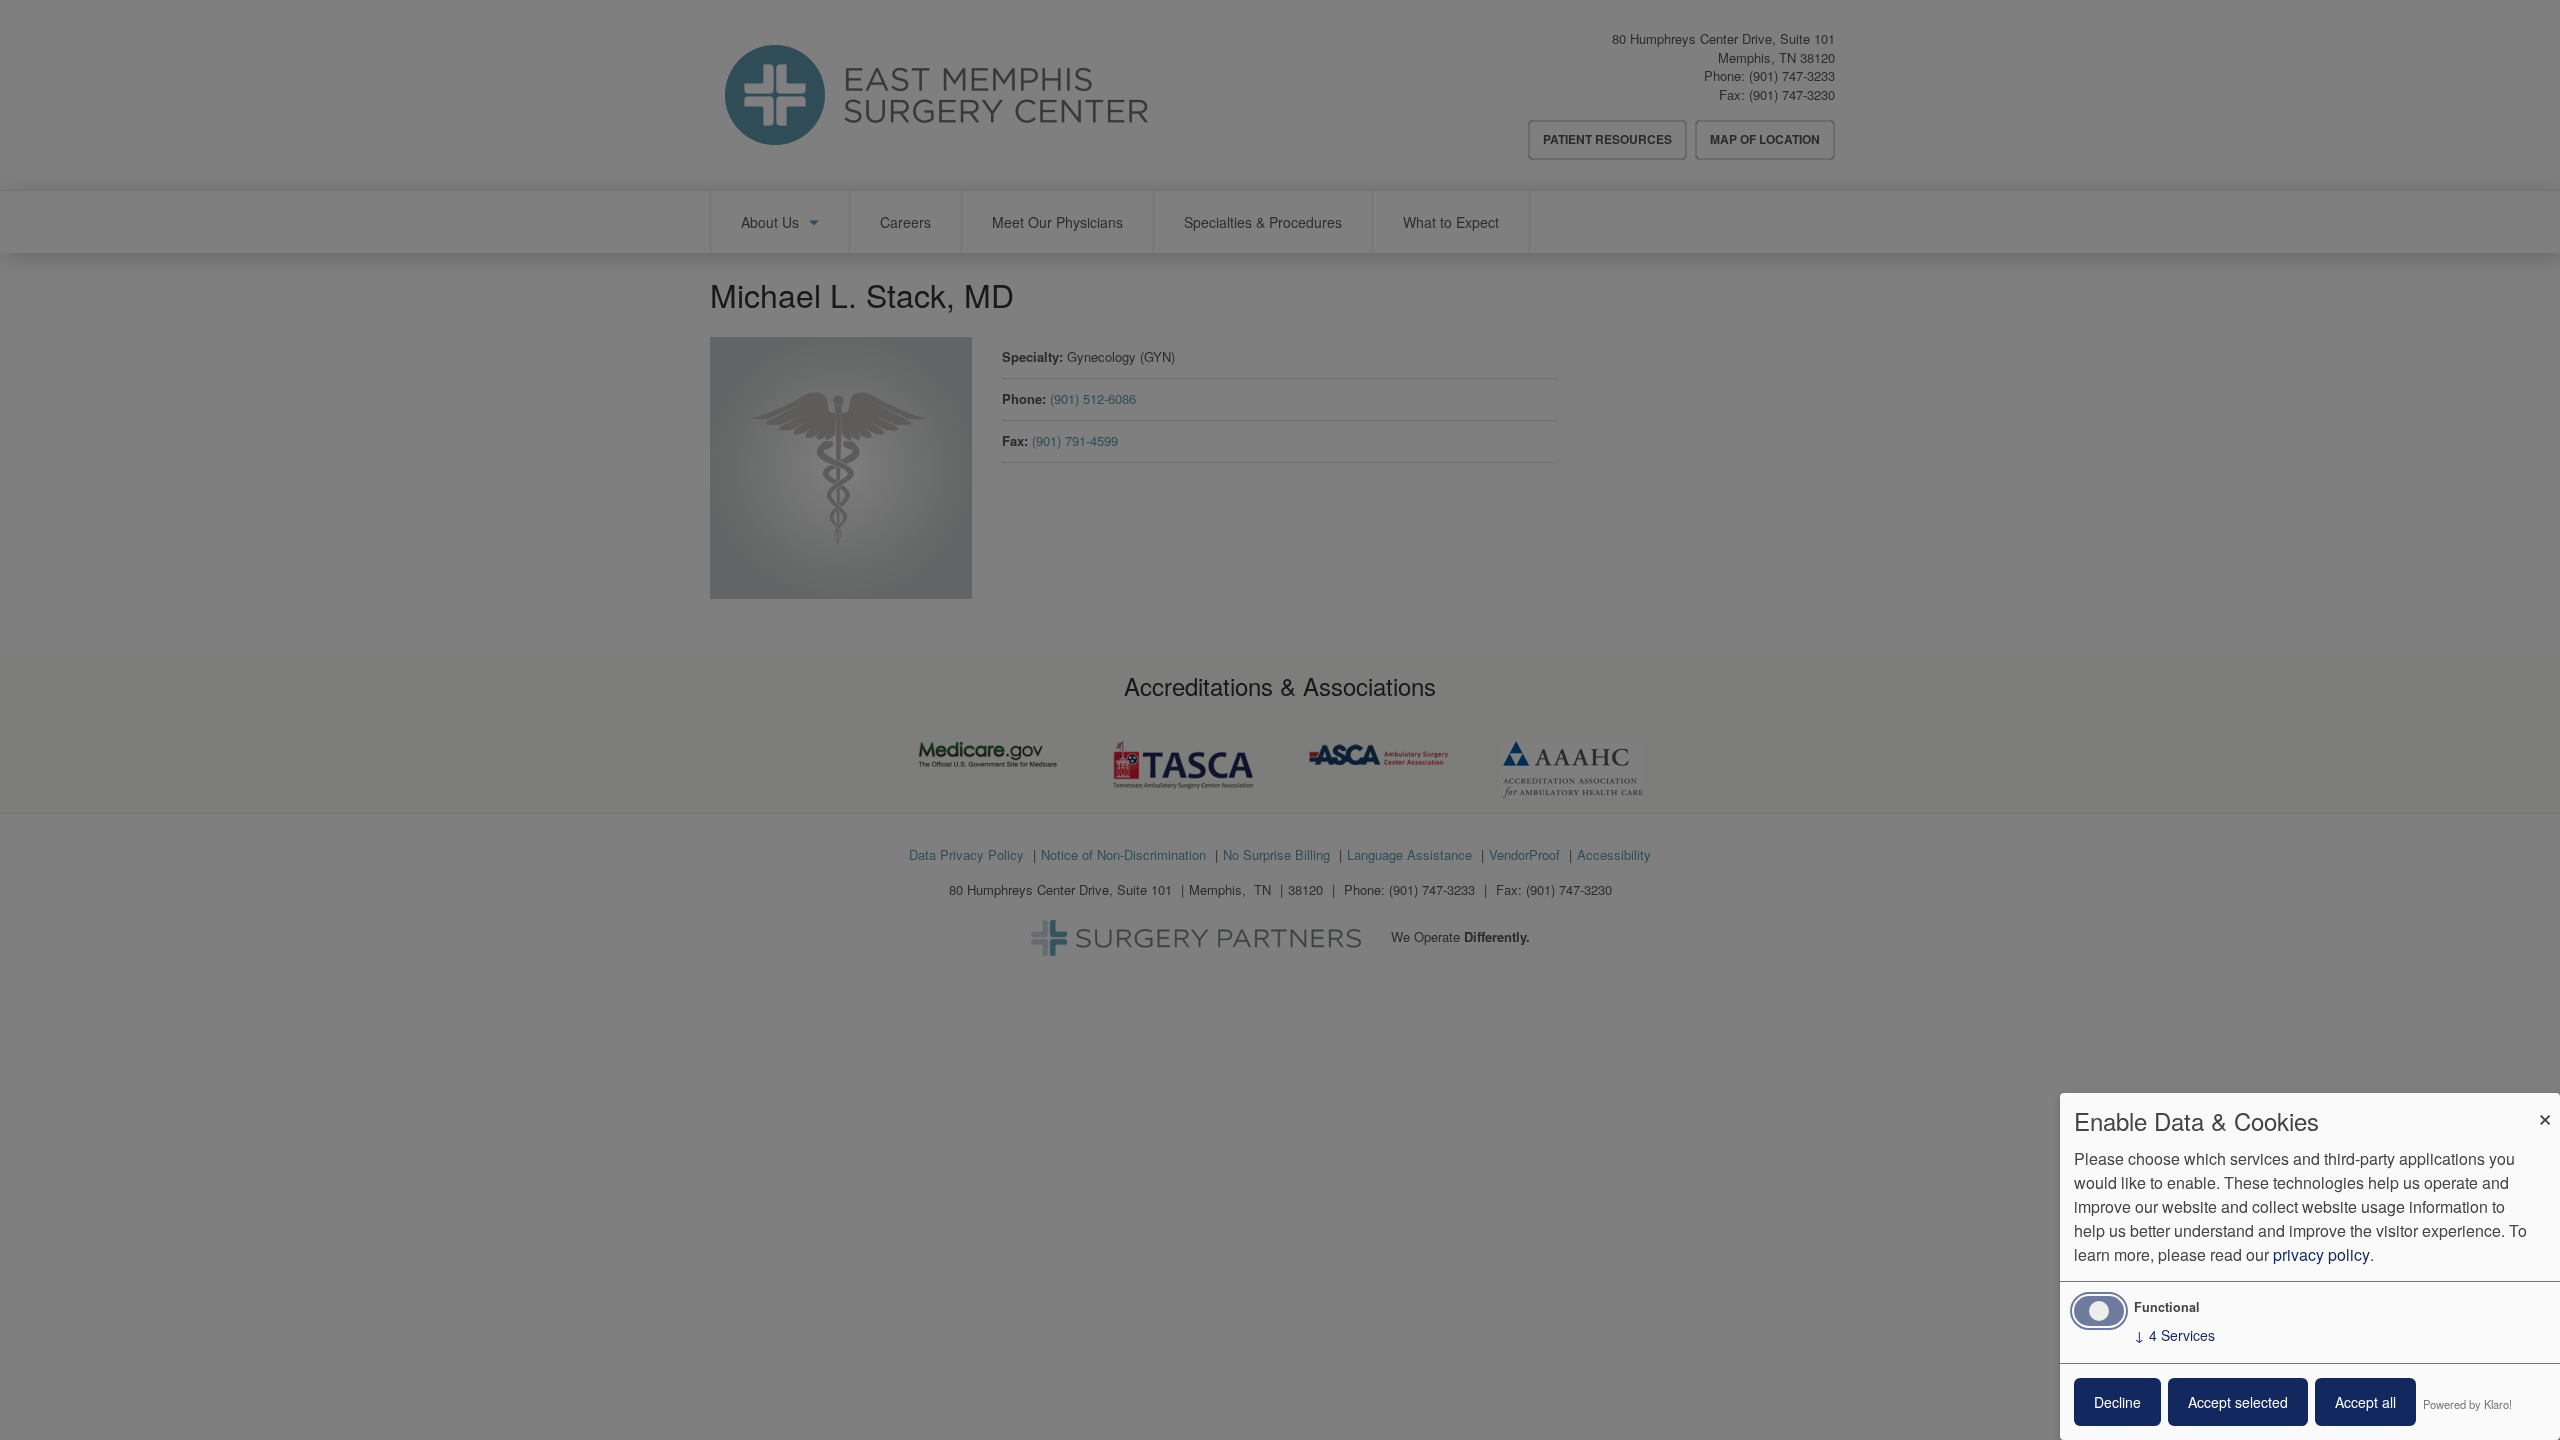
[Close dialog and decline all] (2545, 1105)
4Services (2174, 1335)
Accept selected (2238, 1402)
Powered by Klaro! (2467, 1404)
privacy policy (2321, 1254)
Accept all (2365, 1402)
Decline (2117, 1402)
